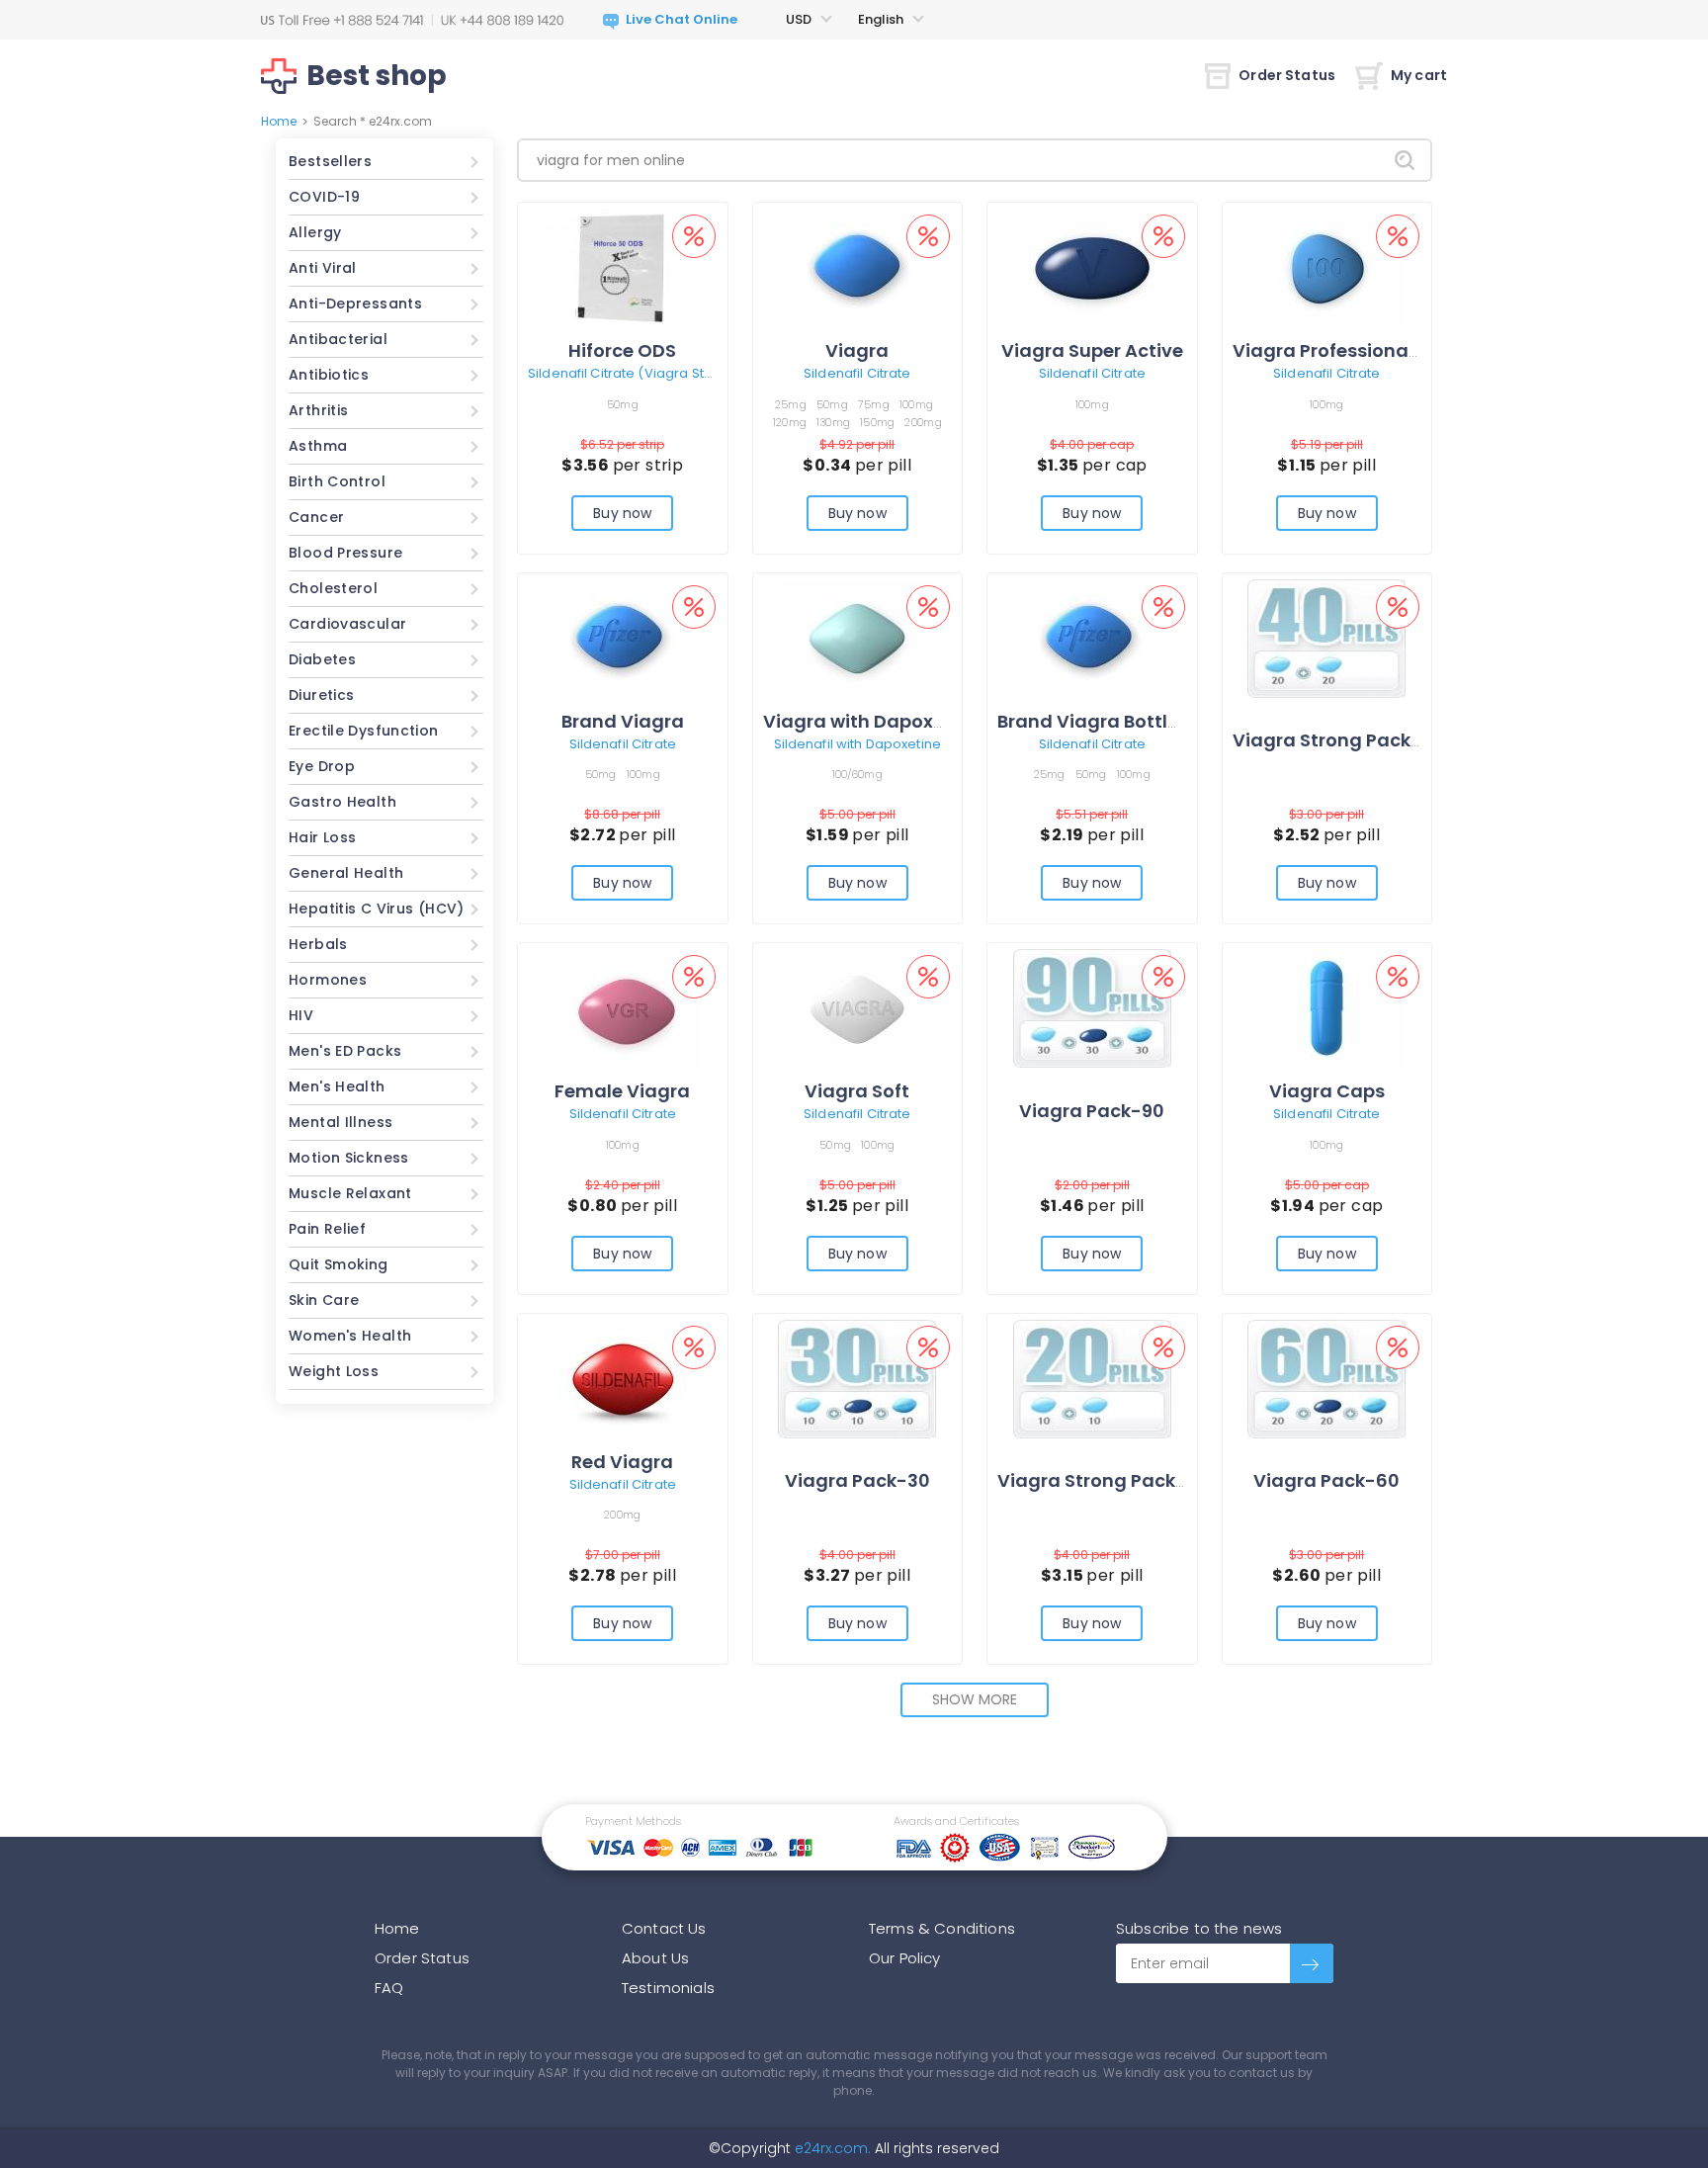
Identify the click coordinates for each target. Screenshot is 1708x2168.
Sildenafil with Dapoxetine (857, 744)
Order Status (1287, 75)
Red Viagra (622, 1462)
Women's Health (350, 1336)
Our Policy (905, 1958)
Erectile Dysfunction (364, 731)
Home (279, 121)
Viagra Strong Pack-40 (1339, 740)
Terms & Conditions (942, 1928)
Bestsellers (330, 161)
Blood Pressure (345, 553)
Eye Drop (322, 766)
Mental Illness (341, 1122)
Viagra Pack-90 (1092, 1111)
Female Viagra (622, 1091)
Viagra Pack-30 (857, 1480)
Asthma (318, 446)
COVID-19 (324, 197)
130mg (833, 422)
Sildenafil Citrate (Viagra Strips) (631, 373)
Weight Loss (334, 1371)
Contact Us (664, 1928)
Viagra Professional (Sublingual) (1384, 350)
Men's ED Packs (345, 1051)
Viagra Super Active (1092, 350)
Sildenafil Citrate (857, 373)
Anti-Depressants (355, 304)
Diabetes (322, 659)
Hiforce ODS (622, 350)
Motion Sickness (349, 1158)
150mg (877, 422)
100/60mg (857, 774)
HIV (301, 1015)
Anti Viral (323, 268)
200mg (923, 422)
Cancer (316, 517)
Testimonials (668, 1988)
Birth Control (337, 481)
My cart (1419, 75)
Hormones (328, 980)
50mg (623, 404)
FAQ (389, 1988)
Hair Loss (322, 837)
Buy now (622, 513)
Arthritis (318, 410)
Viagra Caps (1327, 1091)
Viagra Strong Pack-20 (1103, 1480)
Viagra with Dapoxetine (871, 721)
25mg (791, 404)
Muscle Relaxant (350, 1193)
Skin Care (324, 1300)
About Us (655, 1958)
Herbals (318, 944)
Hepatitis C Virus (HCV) (377, 909)
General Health (346, 873)
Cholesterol (333, 588)
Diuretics (321, 695)
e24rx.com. (831, 2148)
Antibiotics (329, 375)
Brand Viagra (623, 721)
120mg (790, 422)
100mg (916, 404)
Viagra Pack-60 (1326, 1480)
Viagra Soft (857, 1091)
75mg (874, 404)
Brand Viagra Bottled (1094, 721)
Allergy (315, 232)
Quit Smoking (339, 1264)
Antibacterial (338, 339)
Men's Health (337, 1086)
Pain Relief (327, 1229)
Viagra (857, 350)
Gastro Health (342, 802)
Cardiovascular (347, 624)
